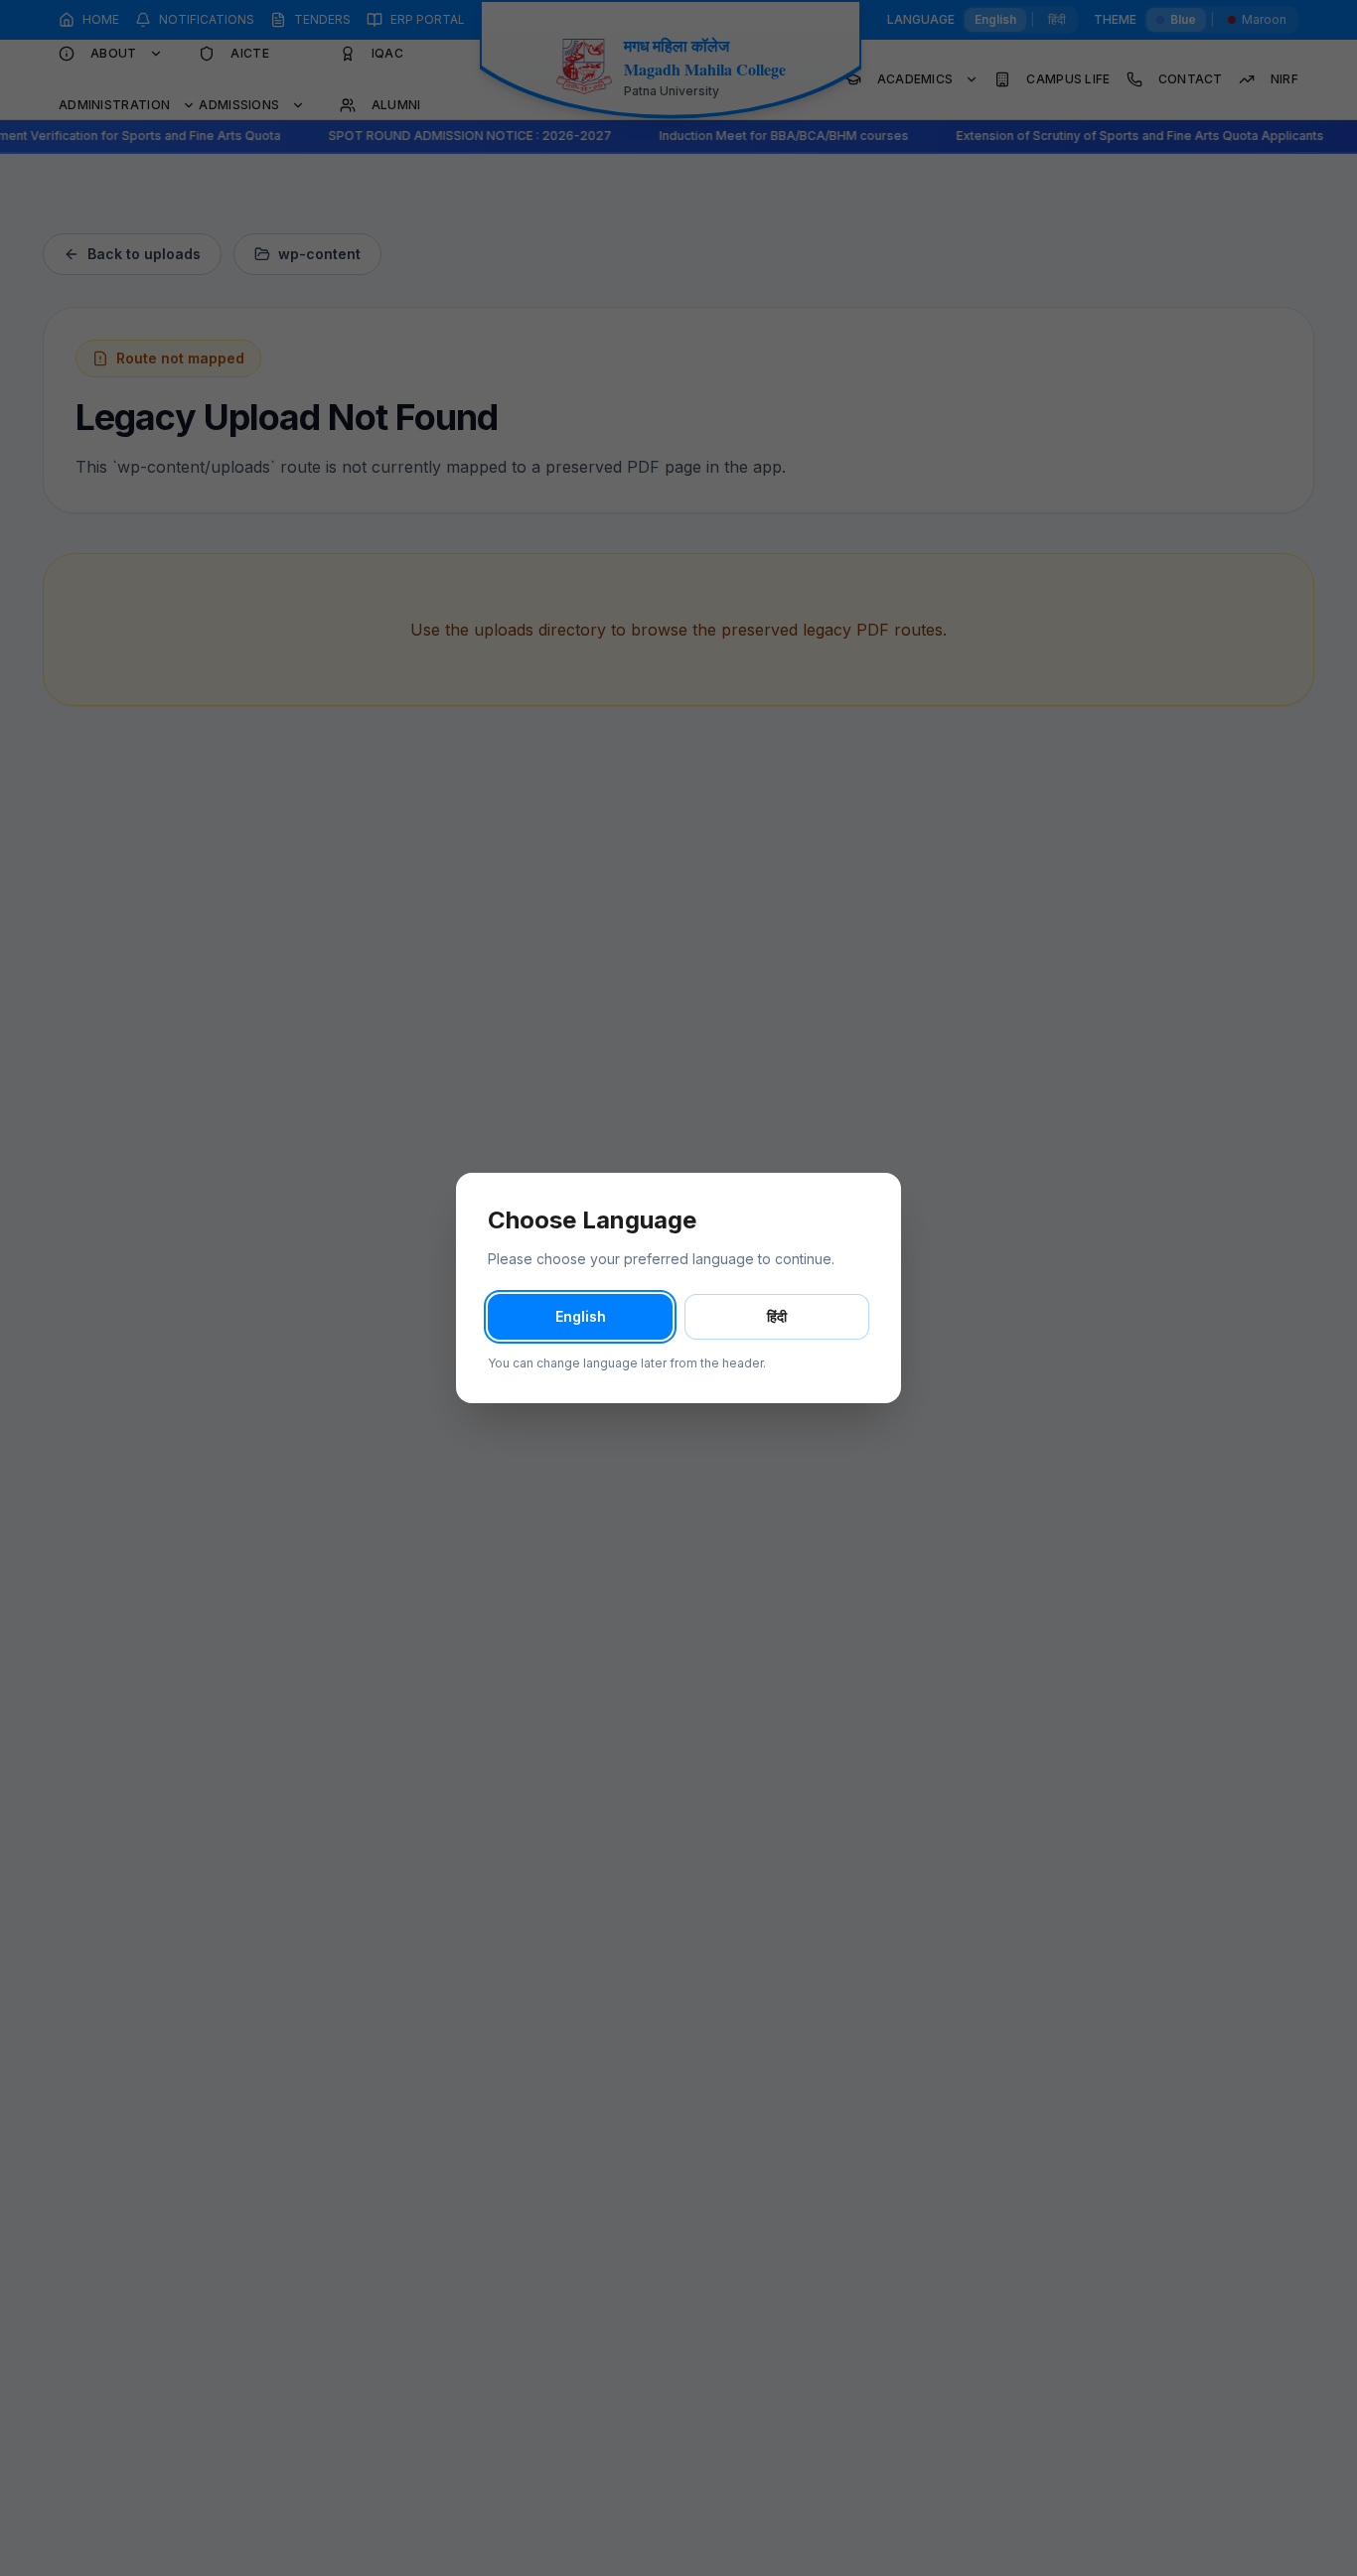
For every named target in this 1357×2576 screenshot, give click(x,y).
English (581, 1316)
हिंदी (777, 1316)
